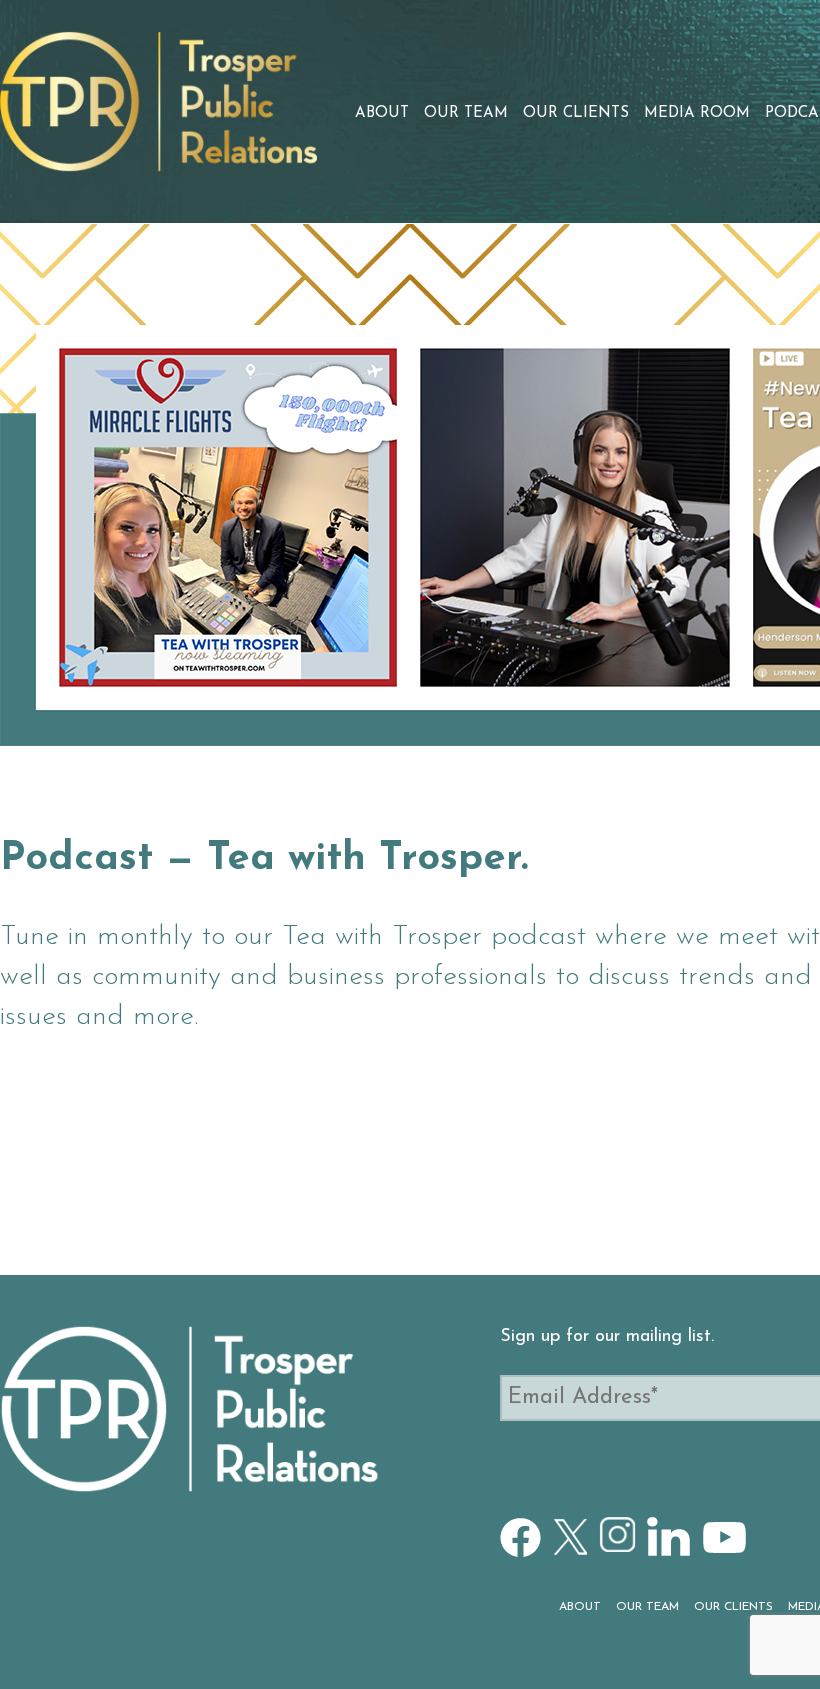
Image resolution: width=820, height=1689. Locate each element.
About (382, 113)
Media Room (697, 113)
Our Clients (576, 113)
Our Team (466, 113)
